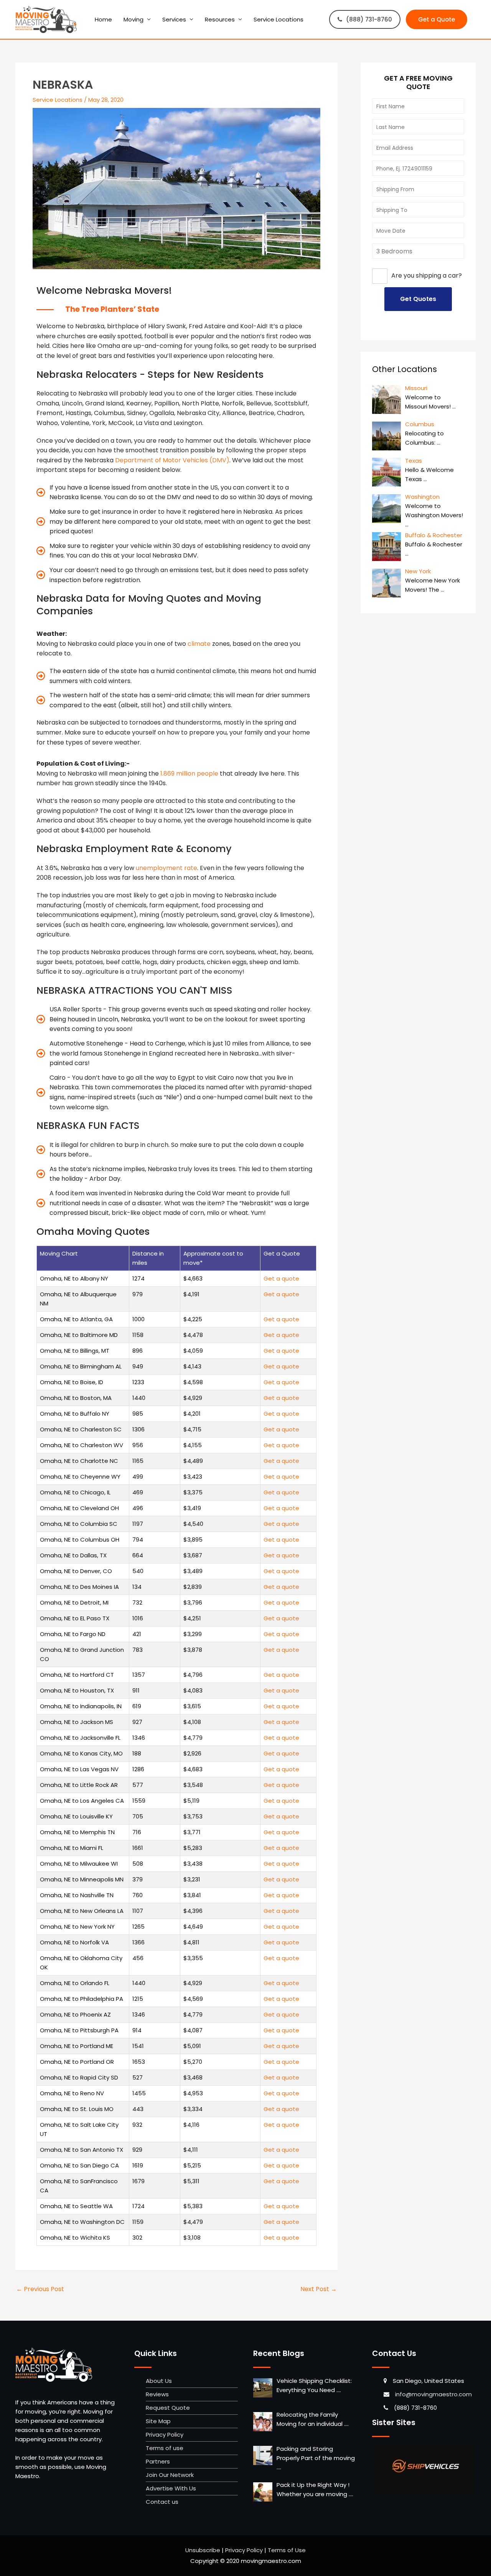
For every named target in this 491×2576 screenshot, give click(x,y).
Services (174, 19)
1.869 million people (189, 773)
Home (103, 19)
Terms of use (165, 2448)
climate (199, 644)
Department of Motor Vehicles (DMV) (172, 460)
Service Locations (278, 19)
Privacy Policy (165, 2435)
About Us (159, 2381)
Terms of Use (287, 2550)
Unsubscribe (203, 2550)
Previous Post (40, 2289)
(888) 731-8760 (369, 19)
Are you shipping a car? (427, 276)
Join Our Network (170, 2475)
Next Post (319, 2289)
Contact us (162, 2502)
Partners (158, 2461)
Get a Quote (437, 19)
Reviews (157, 2394)
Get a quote (281, 1278)
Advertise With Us (171, 2488)
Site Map (158, 2421)
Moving (133, 19)
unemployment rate (166, 868)
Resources (220, 19)
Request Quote (168, 2408)
